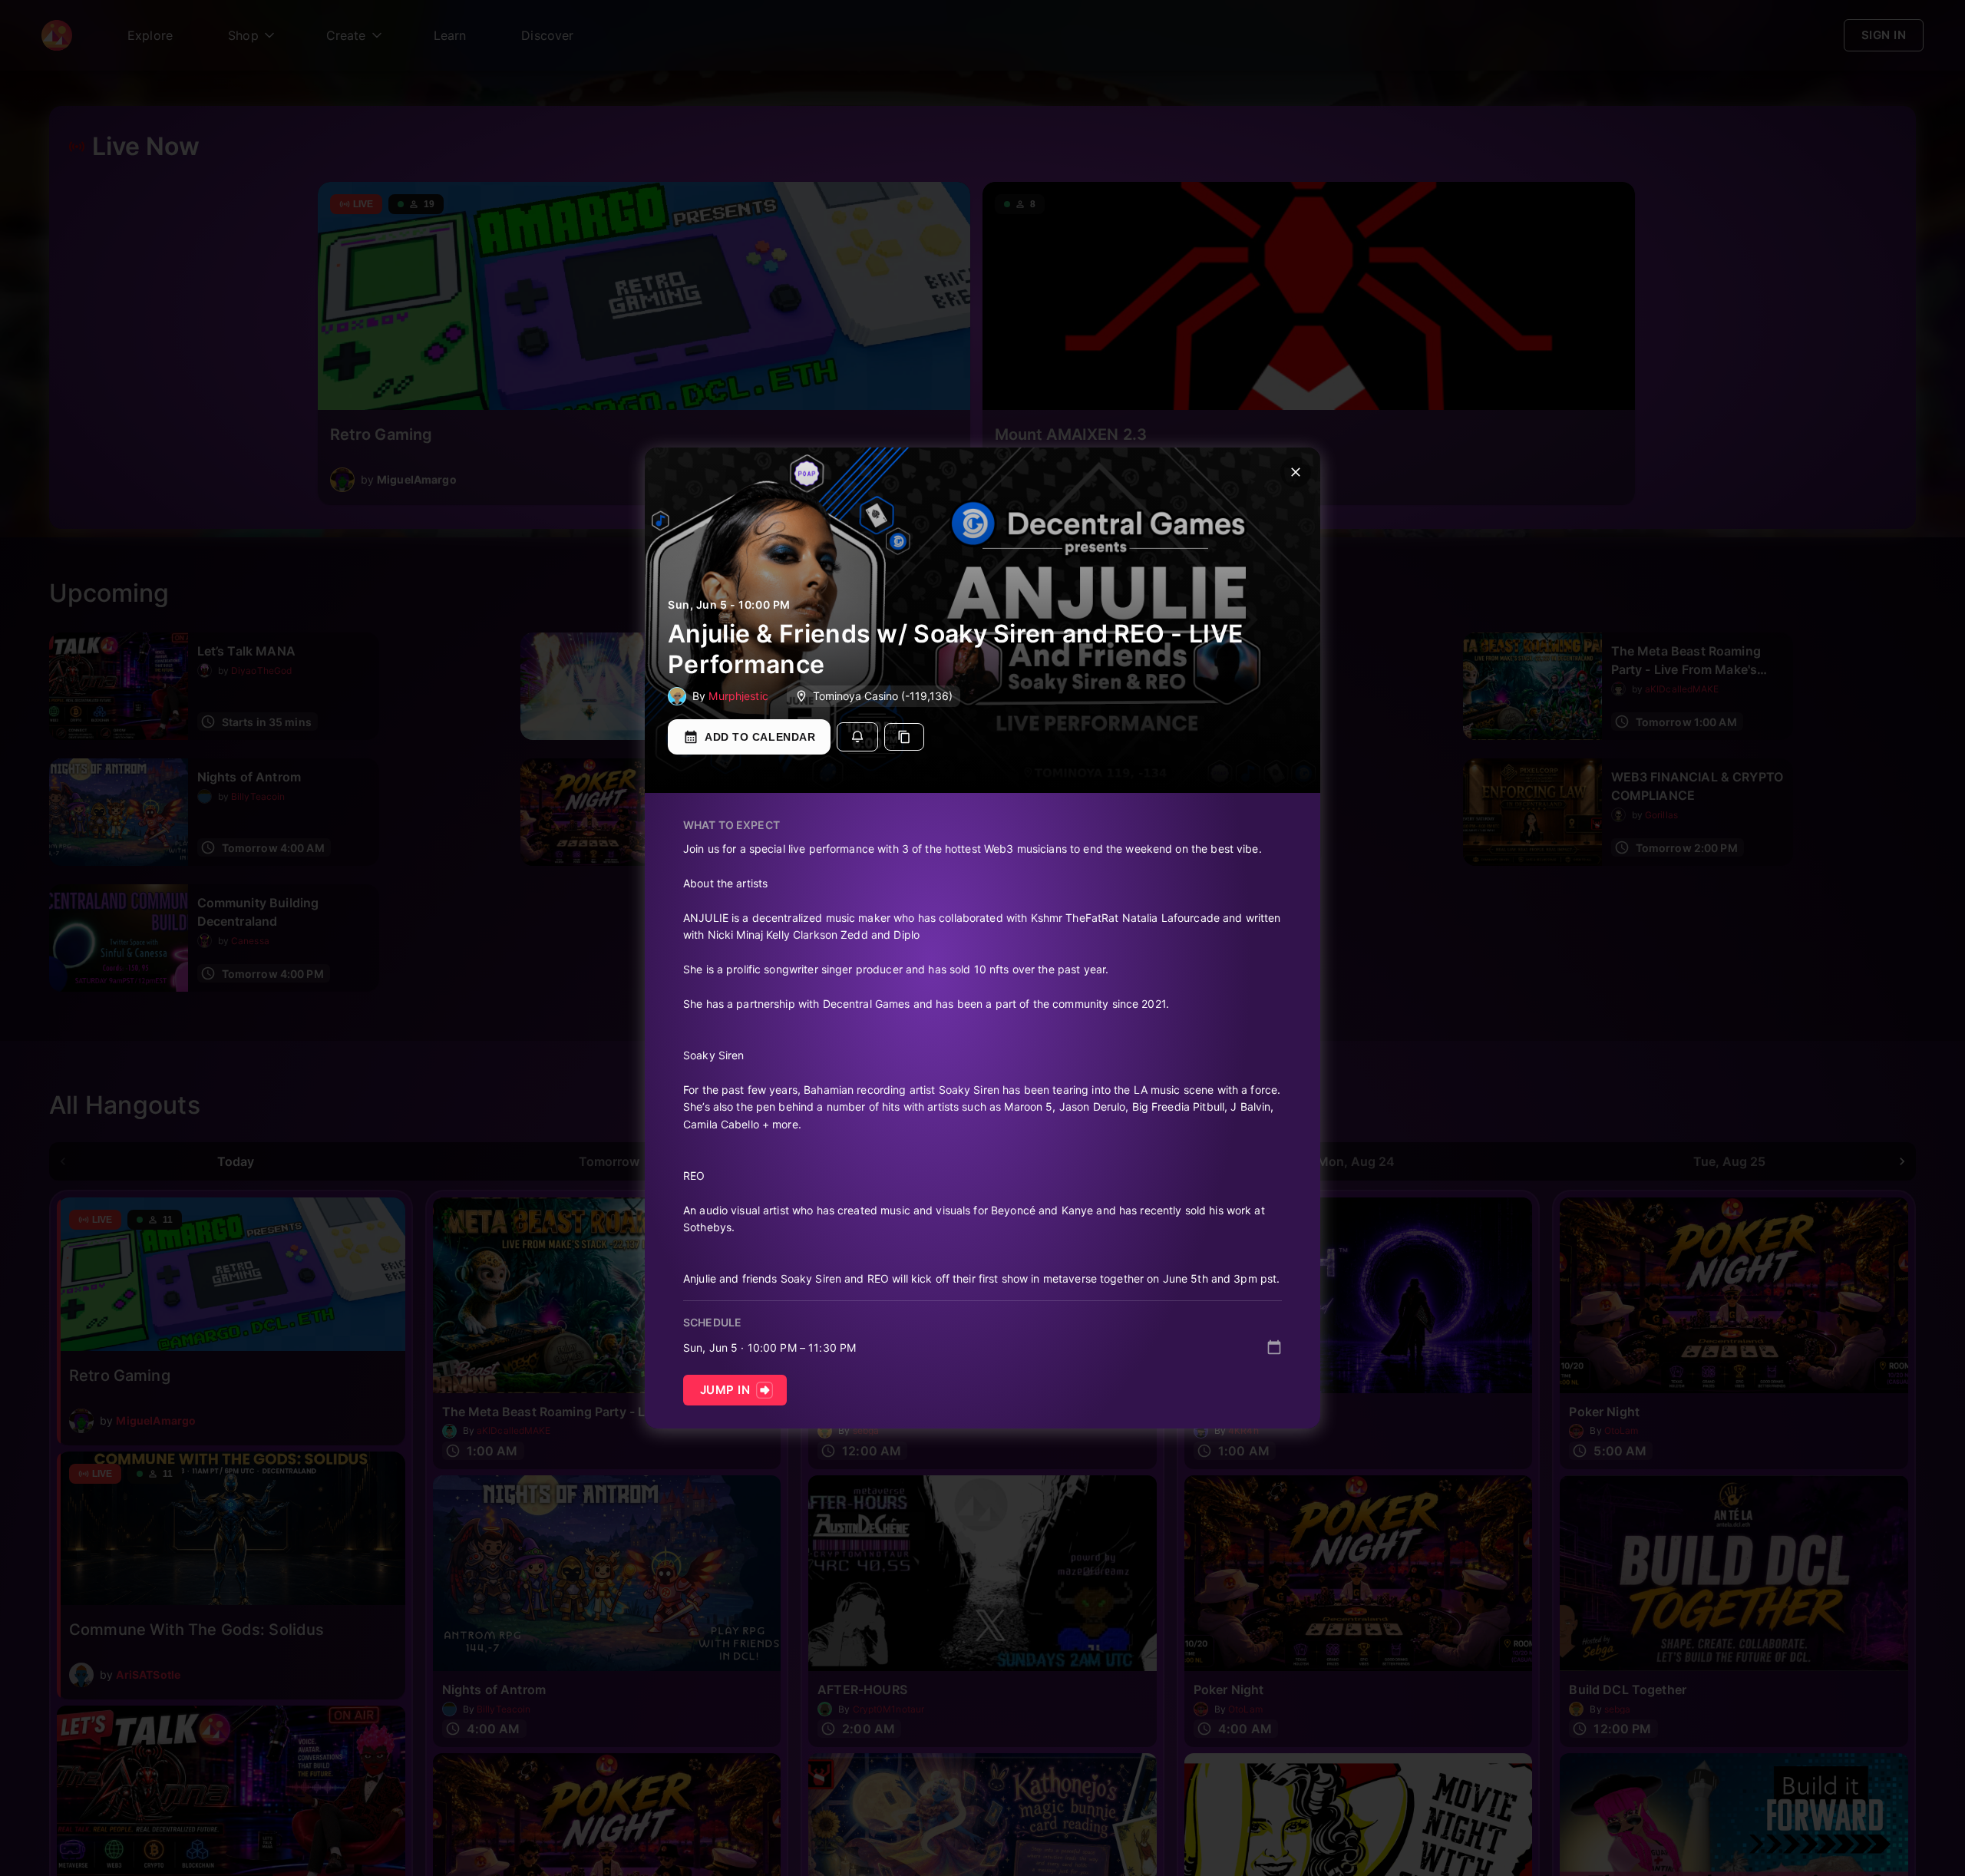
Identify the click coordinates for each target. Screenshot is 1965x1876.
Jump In (725, 1390)
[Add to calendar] (1274, 1347)
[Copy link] (904, 737)
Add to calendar (760, 737)
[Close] (1296, 472)
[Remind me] (857, 737)
